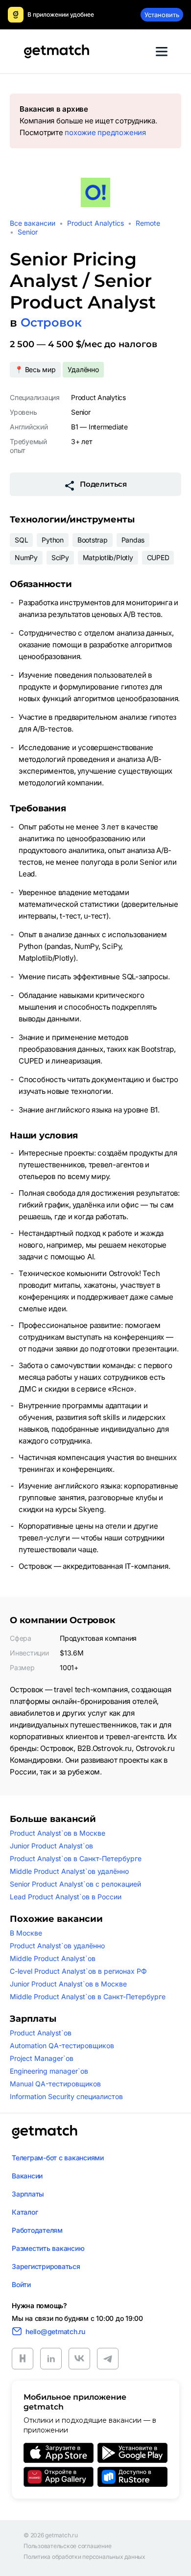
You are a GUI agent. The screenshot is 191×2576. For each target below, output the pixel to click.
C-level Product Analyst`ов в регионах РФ (78, 1971)
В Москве (26, 1933)
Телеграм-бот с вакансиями (58, 2158)
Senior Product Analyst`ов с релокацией (75, 1884)
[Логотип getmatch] (45, 2132)
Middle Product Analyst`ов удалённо (69, 1871)
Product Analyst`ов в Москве (58, 1833)
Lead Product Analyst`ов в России (66, 1897)
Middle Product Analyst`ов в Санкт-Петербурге (88, 1997)
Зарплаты (28, 2194)
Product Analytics (95, 223)
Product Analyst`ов (41, 2033)
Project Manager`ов (42, 2058)
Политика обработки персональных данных (84, 2557)
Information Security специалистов (66, 2096)
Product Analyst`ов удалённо (57, 1946)
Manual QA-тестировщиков (55, 2084)
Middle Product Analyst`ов (53, 1958)
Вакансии (27, 2176)
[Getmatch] (56, 51)
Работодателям (37, 2230)
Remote (148, 223)
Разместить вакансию (48, 2248)
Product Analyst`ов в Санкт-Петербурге (76, 1858)
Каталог (25, 2212)
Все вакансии (33, 223)
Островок (51, 322)
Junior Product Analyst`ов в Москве (68, 1984)
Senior (28, 232)
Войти (21, 2284)
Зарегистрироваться (46, 2266)
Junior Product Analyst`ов (51, 1846)
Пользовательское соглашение (68, 2546)
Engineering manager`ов (49, 2071)
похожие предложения (105, 132)
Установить (162, 15)
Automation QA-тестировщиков (62, 2045)
